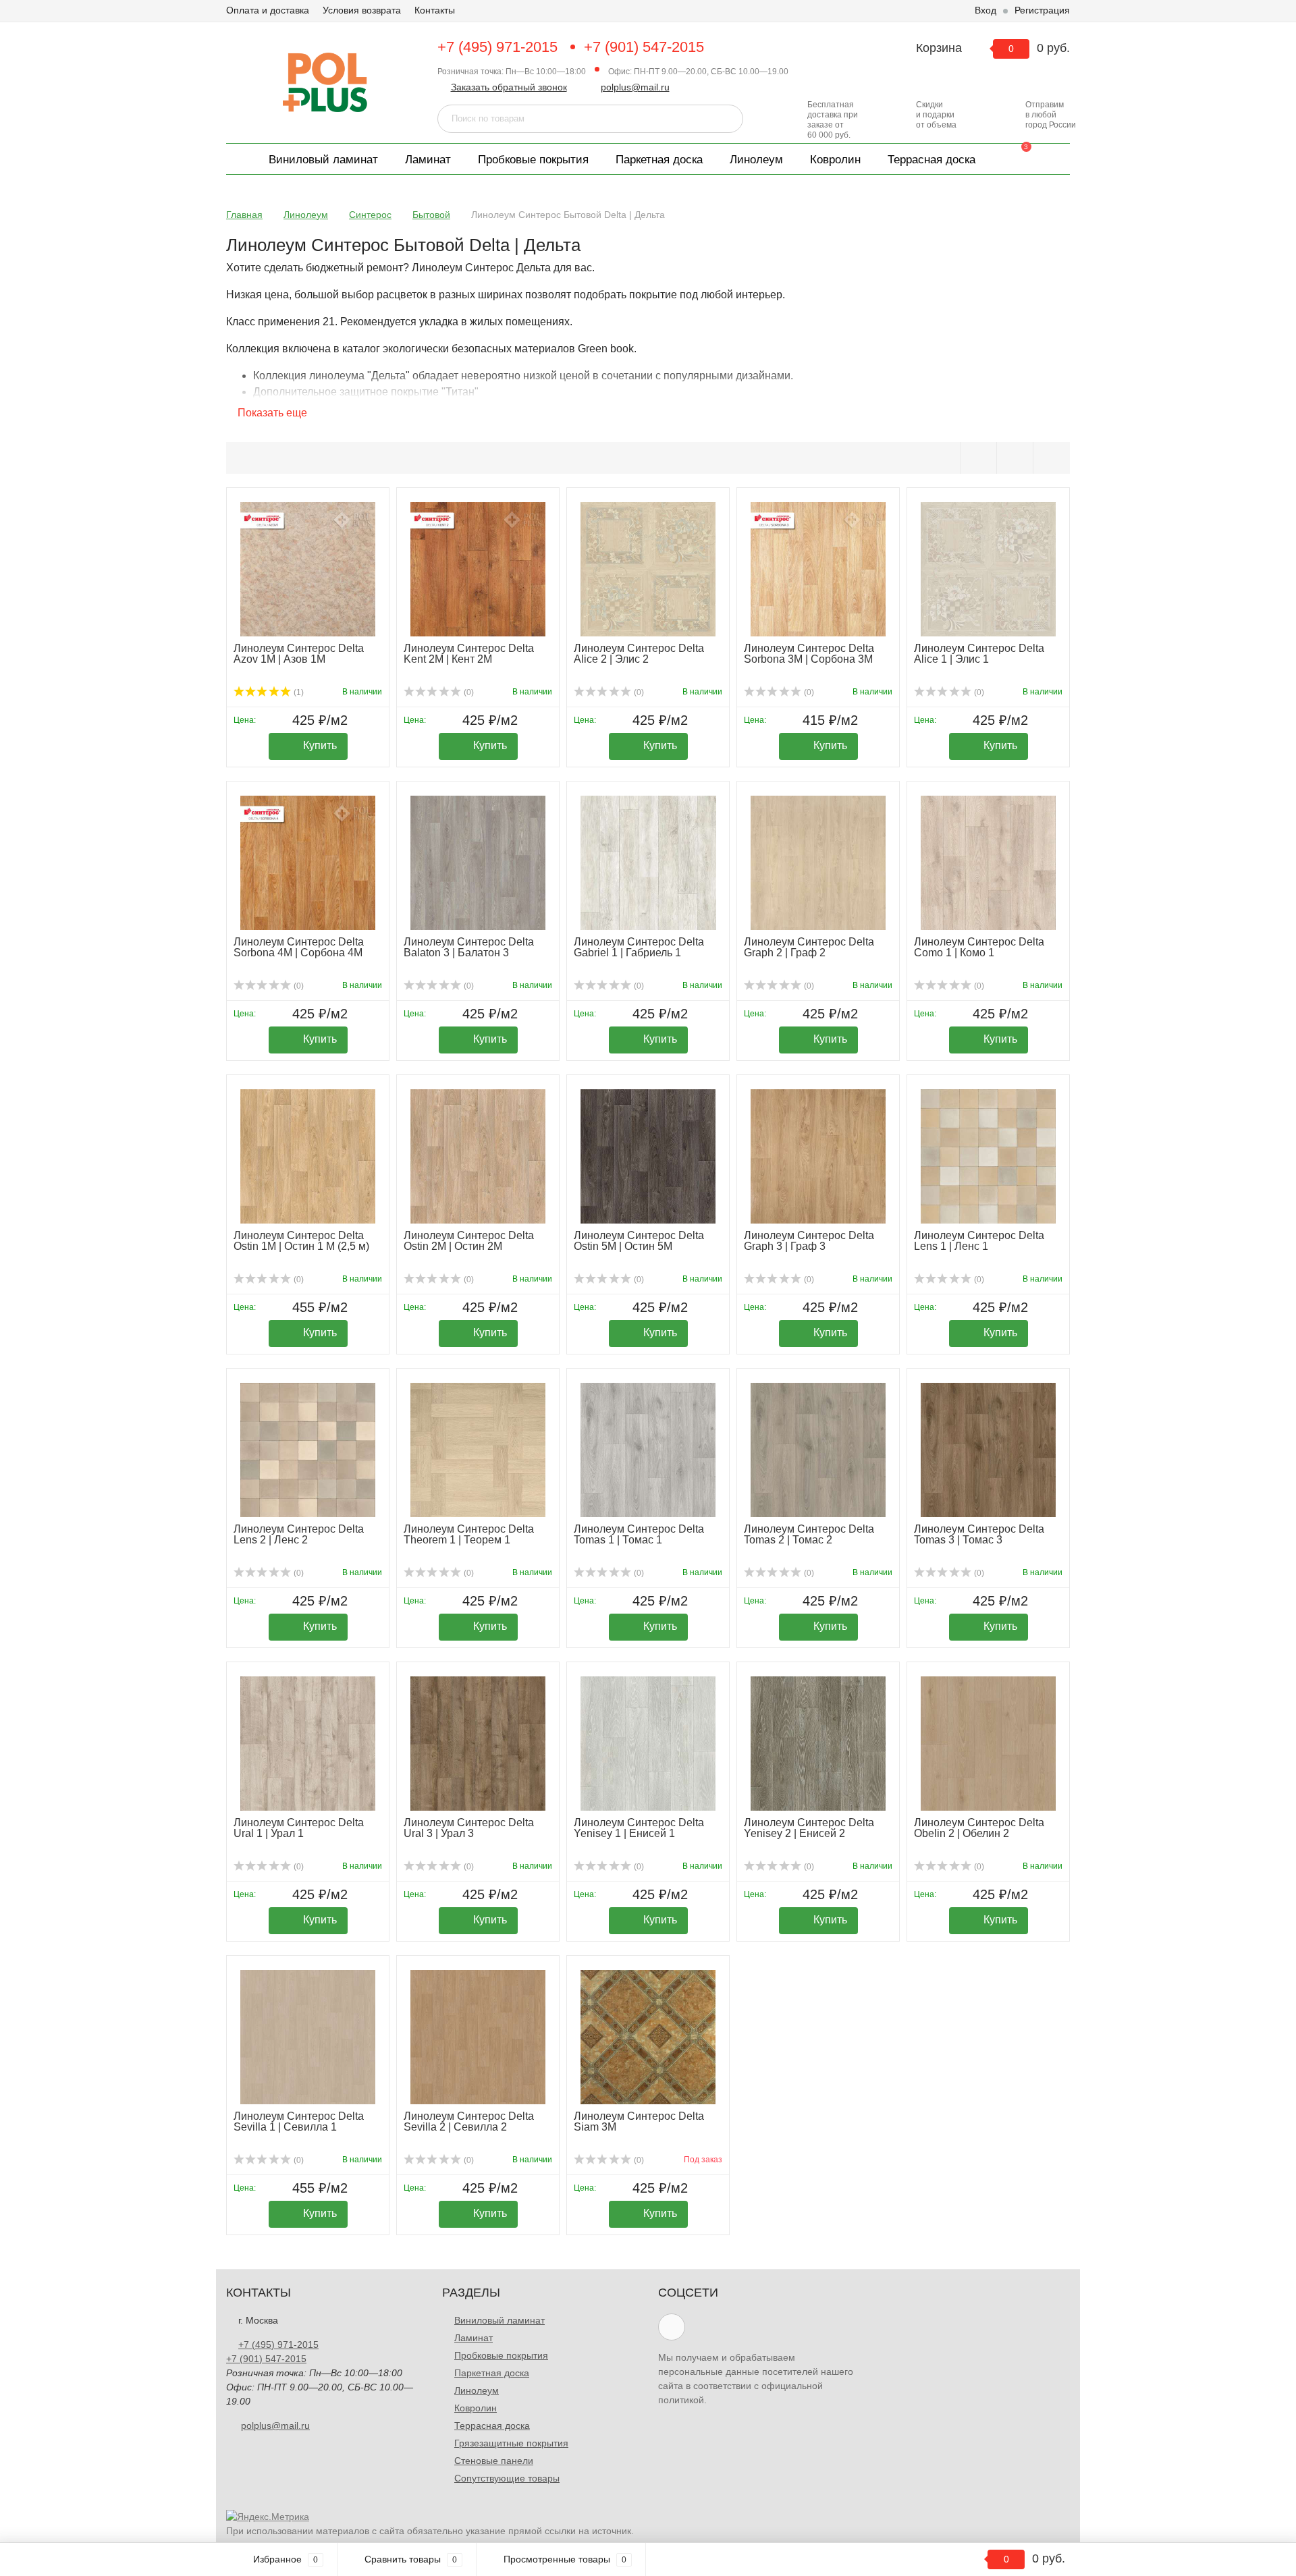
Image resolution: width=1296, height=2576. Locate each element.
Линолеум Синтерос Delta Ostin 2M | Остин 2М (469, 1241)
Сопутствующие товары (507, 2478)
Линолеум (756, 160)
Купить (320, 745)
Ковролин (835, 160)
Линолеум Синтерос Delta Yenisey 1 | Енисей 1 (639, 1828)
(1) (298, 692)
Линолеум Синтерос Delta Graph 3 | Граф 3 (809, 1241)
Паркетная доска (659, 160)
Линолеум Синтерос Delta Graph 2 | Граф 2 (809, 947)
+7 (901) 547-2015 (644, 47)
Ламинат (428, 160)
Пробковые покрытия (533, 160)
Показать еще (271, 413)
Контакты (435, 10)
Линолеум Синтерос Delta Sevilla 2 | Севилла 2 (469, 2121)
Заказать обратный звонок (509, 87)
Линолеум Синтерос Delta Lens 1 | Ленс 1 (979, 1241)
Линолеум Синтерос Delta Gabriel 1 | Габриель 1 (639, 947)
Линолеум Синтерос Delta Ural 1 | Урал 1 (299, 1828)
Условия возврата (362, 10)
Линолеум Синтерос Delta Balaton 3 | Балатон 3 (469, 947)
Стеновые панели (494, 2461)
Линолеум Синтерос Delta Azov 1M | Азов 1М (299, 654)
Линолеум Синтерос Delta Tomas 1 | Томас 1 (639, 1534)
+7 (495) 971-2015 (497, 47)
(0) (468, 692)
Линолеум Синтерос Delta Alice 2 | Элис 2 (639, 654)
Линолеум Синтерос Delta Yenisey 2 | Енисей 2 (809, 1828)
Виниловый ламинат (323, 160)
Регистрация (1042, 10)
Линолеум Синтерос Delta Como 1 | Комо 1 (979, 947)
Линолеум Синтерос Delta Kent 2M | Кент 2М (469, 654)
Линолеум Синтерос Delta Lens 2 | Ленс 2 (299, 1534)
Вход (986, 10)
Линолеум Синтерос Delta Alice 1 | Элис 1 (979, 654)
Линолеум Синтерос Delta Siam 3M (639, 2121)
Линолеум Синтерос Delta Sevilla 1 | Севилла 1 (299, 2121)
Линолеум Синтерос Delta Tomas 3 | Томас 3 (979, 1534)
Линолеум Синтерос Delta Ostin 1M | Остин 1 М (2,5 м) (301, 1241)
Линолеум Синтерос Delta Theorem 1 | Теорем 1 (469, 1534)
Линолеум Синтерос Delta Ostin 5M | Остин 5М (639, 1241)
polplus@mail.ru (635, 87)
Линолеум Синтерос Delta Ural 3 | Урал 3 (469, 1828)
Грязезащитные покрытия (511, 2443)
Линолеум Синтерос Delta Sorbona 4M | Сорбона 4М (299, 947)
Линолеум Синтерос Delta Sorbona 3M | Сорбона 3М (809, 654)
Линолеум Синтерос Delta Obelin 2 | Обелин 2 (979, 1828)
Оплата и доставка (268, 10)
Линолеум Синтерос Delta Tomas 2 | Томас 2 (809, 1534)
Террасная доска (932, 160)
